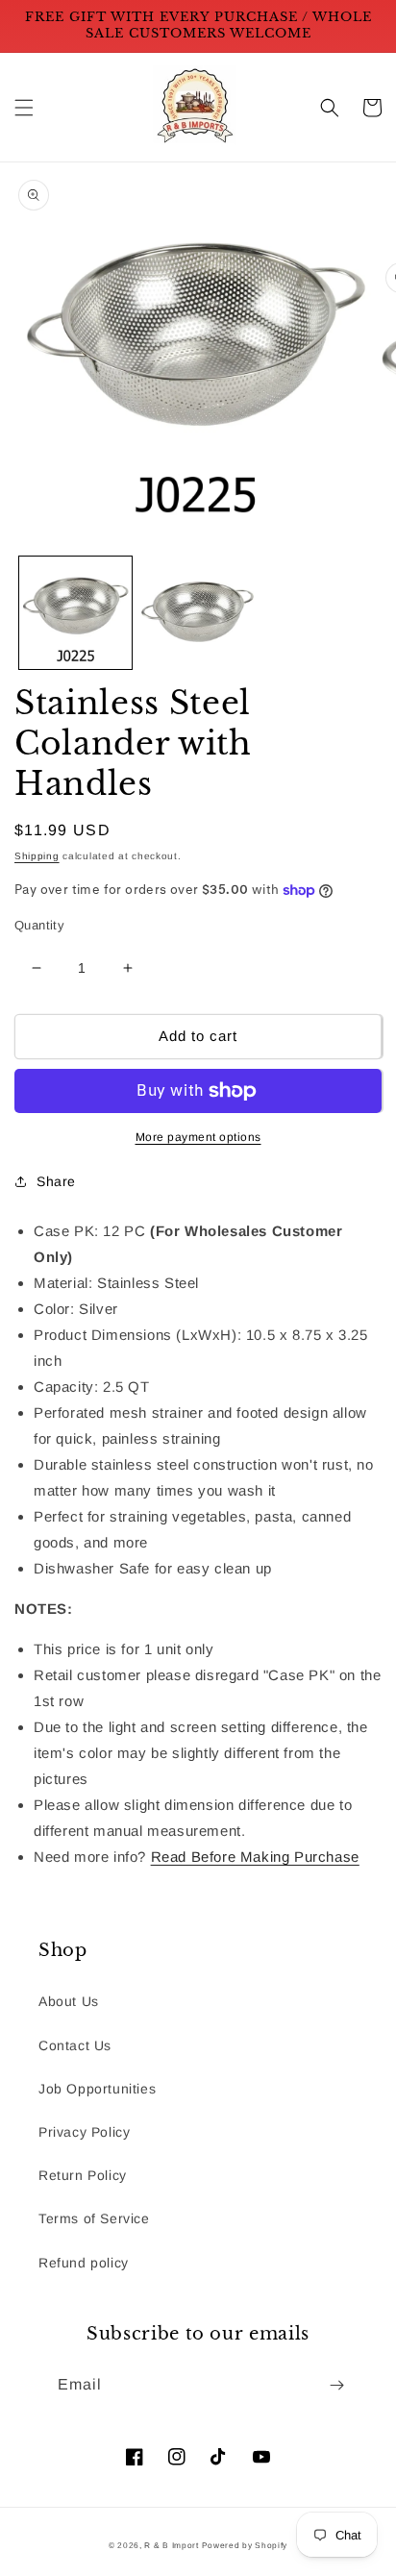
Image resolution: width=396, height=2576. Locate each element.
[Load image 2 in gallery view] (198, 613)
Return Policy (83, 2175)
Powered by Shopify (245, 2545)
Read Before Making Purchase (255, 1857)
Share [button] (56, 1181)
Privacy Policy (84, 2132)
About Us (69, 2001)
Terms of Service (94, 2218)
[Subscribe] (336, 2385)
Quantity (39, 925)
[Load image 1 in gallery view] (75, 613)
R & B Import (173, 2545)
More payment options (198, 1137)
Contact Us (75, 2045)
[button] (24, 108)
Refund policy (84, 2263)
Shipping (37, 856)
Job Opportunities (97, 2089)
